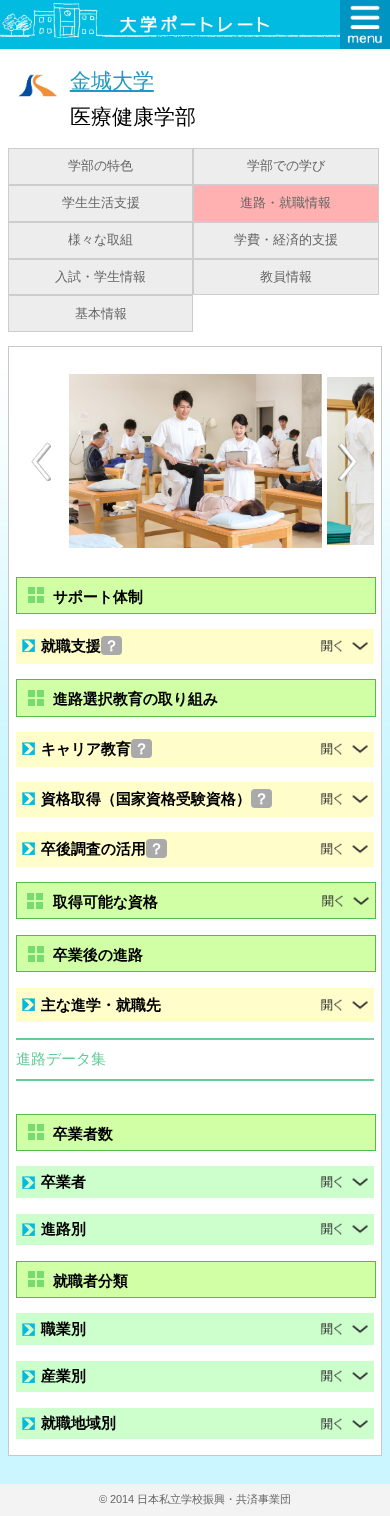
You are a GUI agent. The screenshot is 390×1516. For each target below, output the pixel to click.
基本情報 (101, 314)
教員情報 (286, 277)
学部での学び (286, 166)
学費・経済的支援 (286, 240)
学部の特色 (100, 166)
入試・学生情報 (100, 277)
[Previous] (41, 461)
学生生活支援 (101, 203)
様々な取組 (100, 240)
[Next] (349, 462)
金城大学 (112, 80)
